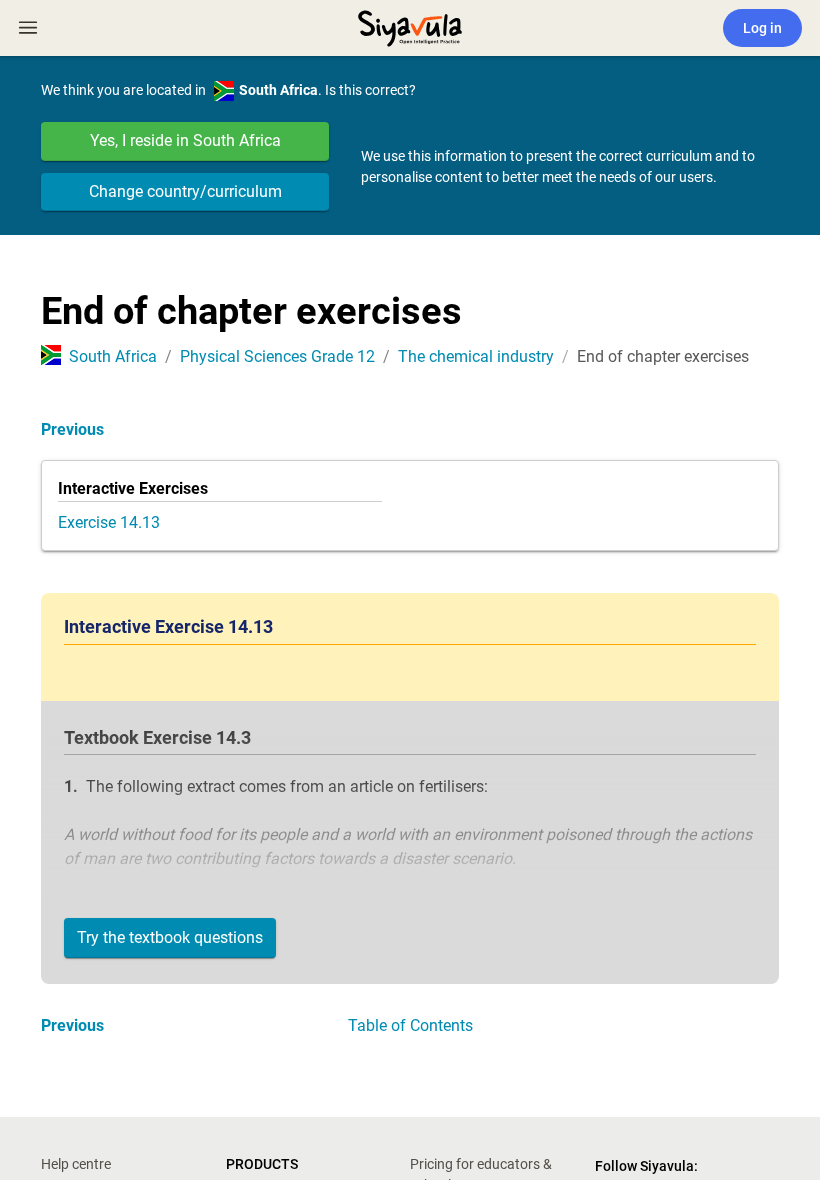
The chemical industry (476, 356)
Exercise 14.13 (109, 522)
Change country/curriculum (185, 191)
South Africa (113, 356)
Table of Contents (410, 1025)
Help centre (76, 1164)
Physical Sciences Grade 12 (277, 356)
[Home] (410, 26)
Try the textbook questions (170, 937)
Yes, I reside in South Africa (185, 140)
